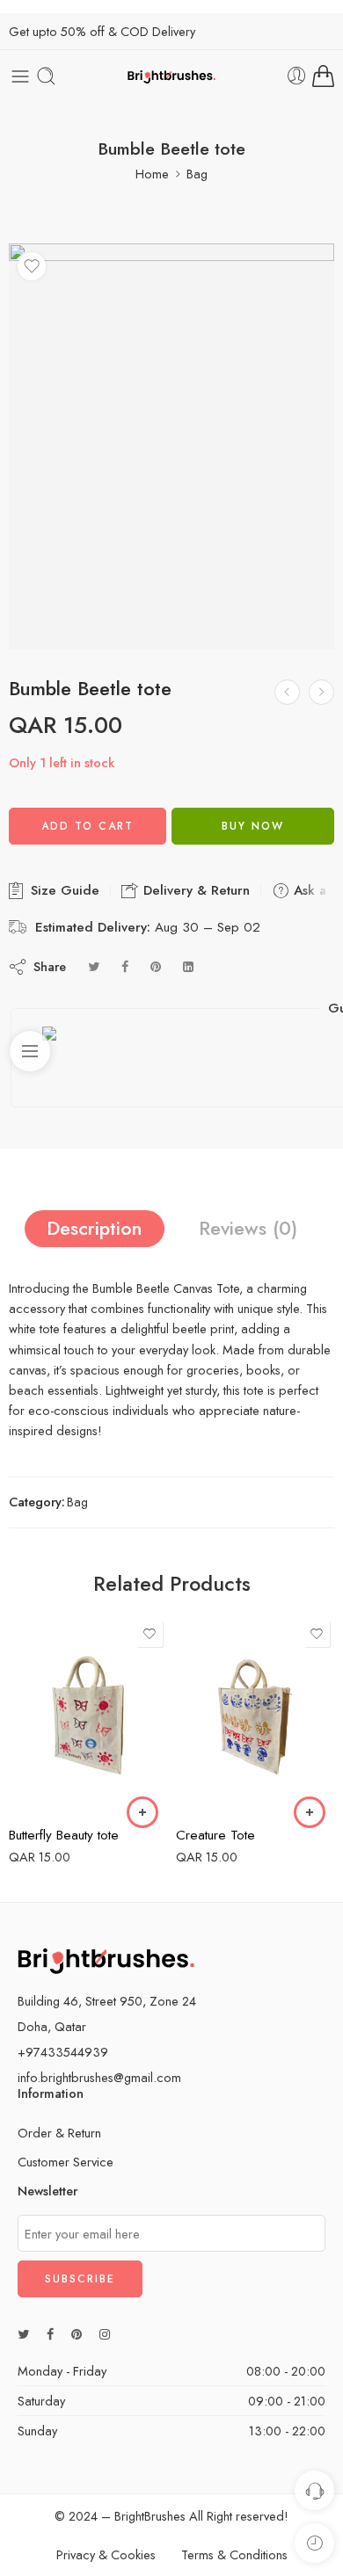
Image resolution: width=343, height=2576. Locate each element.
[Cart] (323, 76)
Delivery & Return (194, 890)
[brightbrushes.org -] (172, 76)
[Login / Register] (297, 76)
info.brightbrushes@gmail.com (99, 2077)
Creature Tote (48, 1835)
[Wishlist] (32, 266)
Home (152, 174)
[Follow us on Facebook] (50, 2334)
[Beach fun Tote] (321, 692)
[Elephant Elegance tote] (287, 692)
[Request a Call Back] (314, 2490)
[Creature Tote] (88, 1715)
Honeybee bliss (221, 1835)
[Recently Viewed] (314, 2543)
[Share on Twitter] (94, 966)
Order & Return (59, 2133)
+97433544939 (63, 2052)
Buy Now (253, 826)
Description (95, 1228)
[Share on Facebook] (125, 966)
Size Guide (63, 890)
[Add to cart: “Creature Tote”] (142, 1812)
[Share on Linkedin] (188, 966)
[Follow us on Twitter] (23, 2334)
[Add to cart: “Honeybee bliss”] (310, 1812)
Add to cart (88, 826)
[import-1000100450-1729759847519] (171, 447)
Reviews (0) (248, 1228)
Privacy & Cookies (106, 2554)
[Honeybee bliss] (255, 1715)
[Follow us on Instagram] (105, 2334)
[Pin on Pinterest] (156, 966)
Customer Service (66, 2162)
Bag (197, 174)
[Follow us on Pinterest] (77, 2334)
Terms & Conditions (234, 2554)
